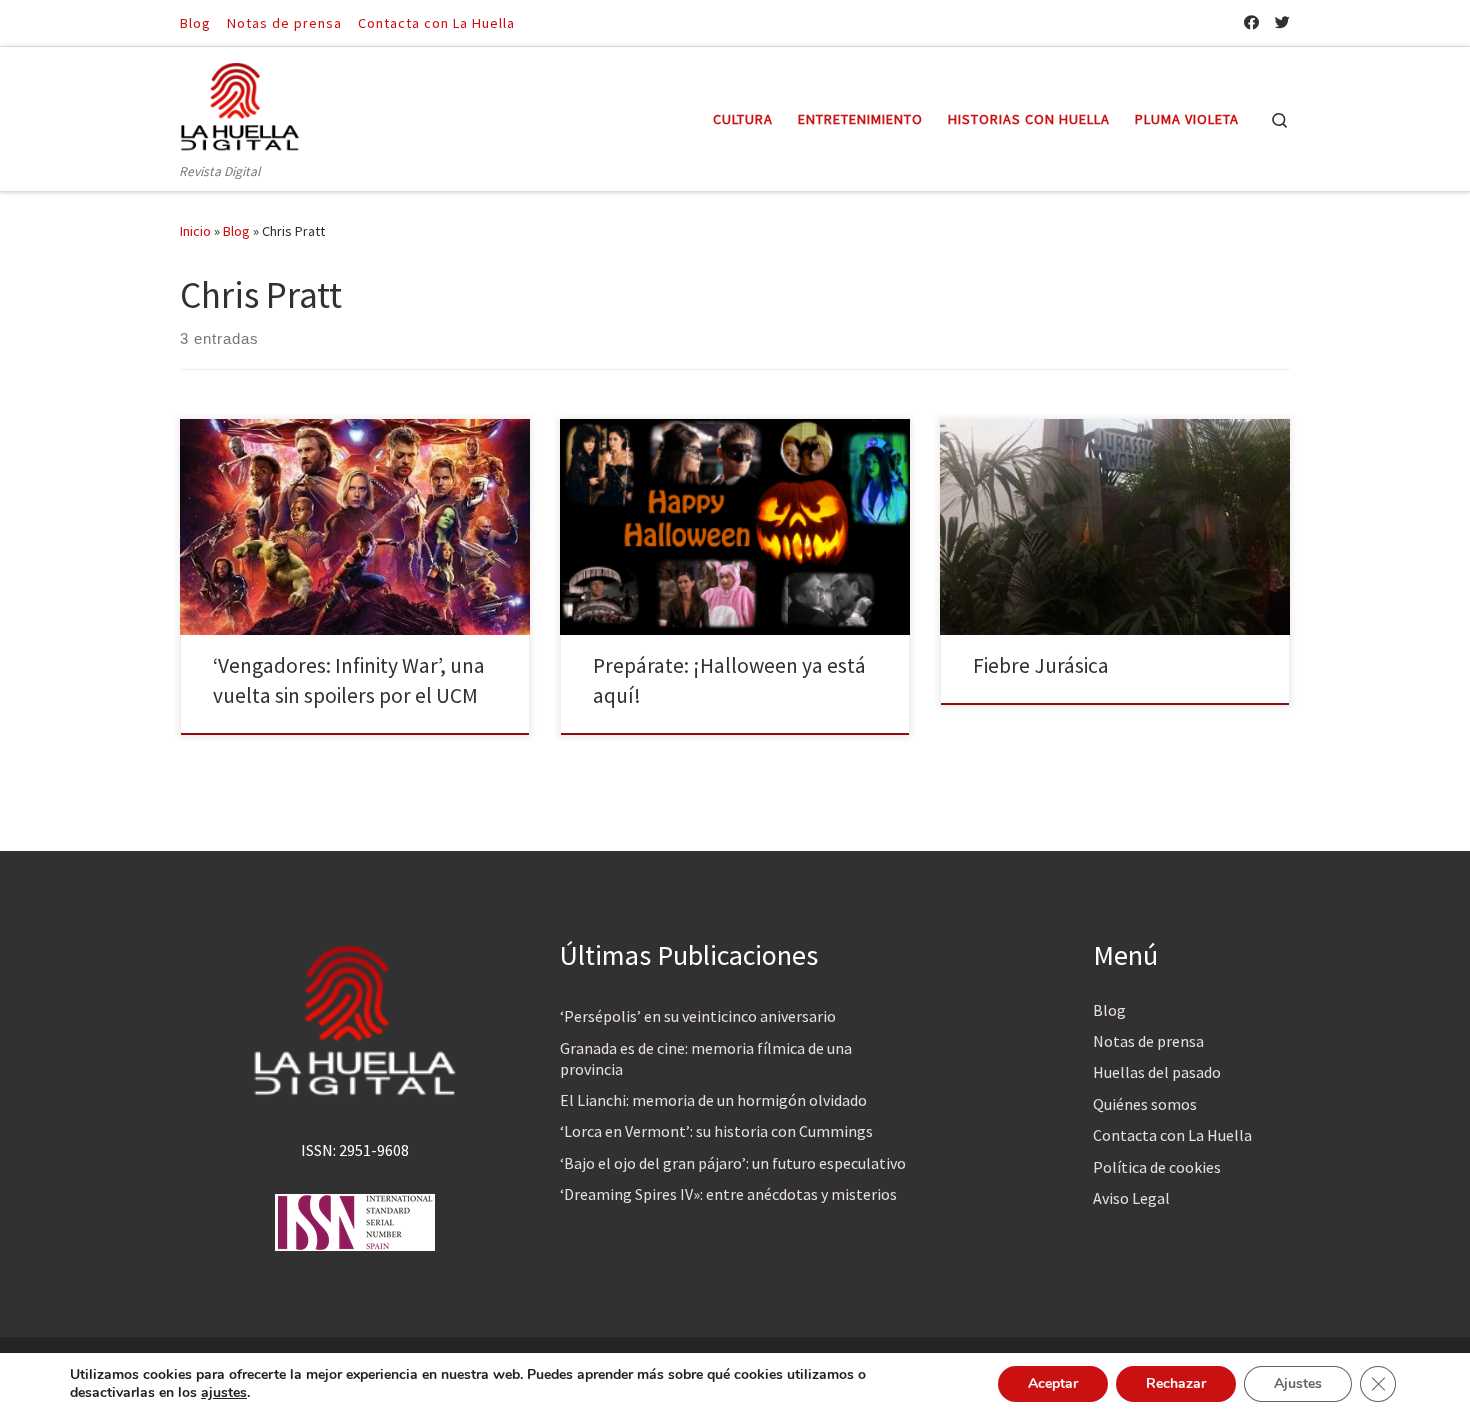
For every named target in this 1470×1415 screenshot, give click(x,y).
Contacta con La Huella (1172, 1135)
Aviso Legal (1131, 1198)
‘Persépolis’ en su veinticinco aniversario (698, 1016)
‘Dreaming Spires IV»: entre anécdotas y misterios (728, 1194)
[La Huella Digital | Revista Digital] (240, 103)
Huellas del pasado (1157, 1072)
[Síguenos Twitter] (1282, 22)
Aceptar (1053, 1383)
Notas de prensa (1148, 1041)
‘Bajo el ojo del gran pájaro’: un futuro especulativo (733, 1163)
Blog (236, 231)
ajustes (224, 1393)
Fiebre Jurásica (1041, 665)
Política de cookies (1157, 1167)
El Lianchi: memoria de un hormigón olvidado (713, 1100)
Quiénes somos (1145, 1104)
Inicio (195, 231)
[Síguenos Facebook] (1251, 22)
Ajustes (1298, 1383)
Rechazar (1176, 1383)
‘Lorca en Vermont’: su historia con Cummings (716, 1131)
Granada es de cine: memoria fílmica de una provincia (706, 1058)
